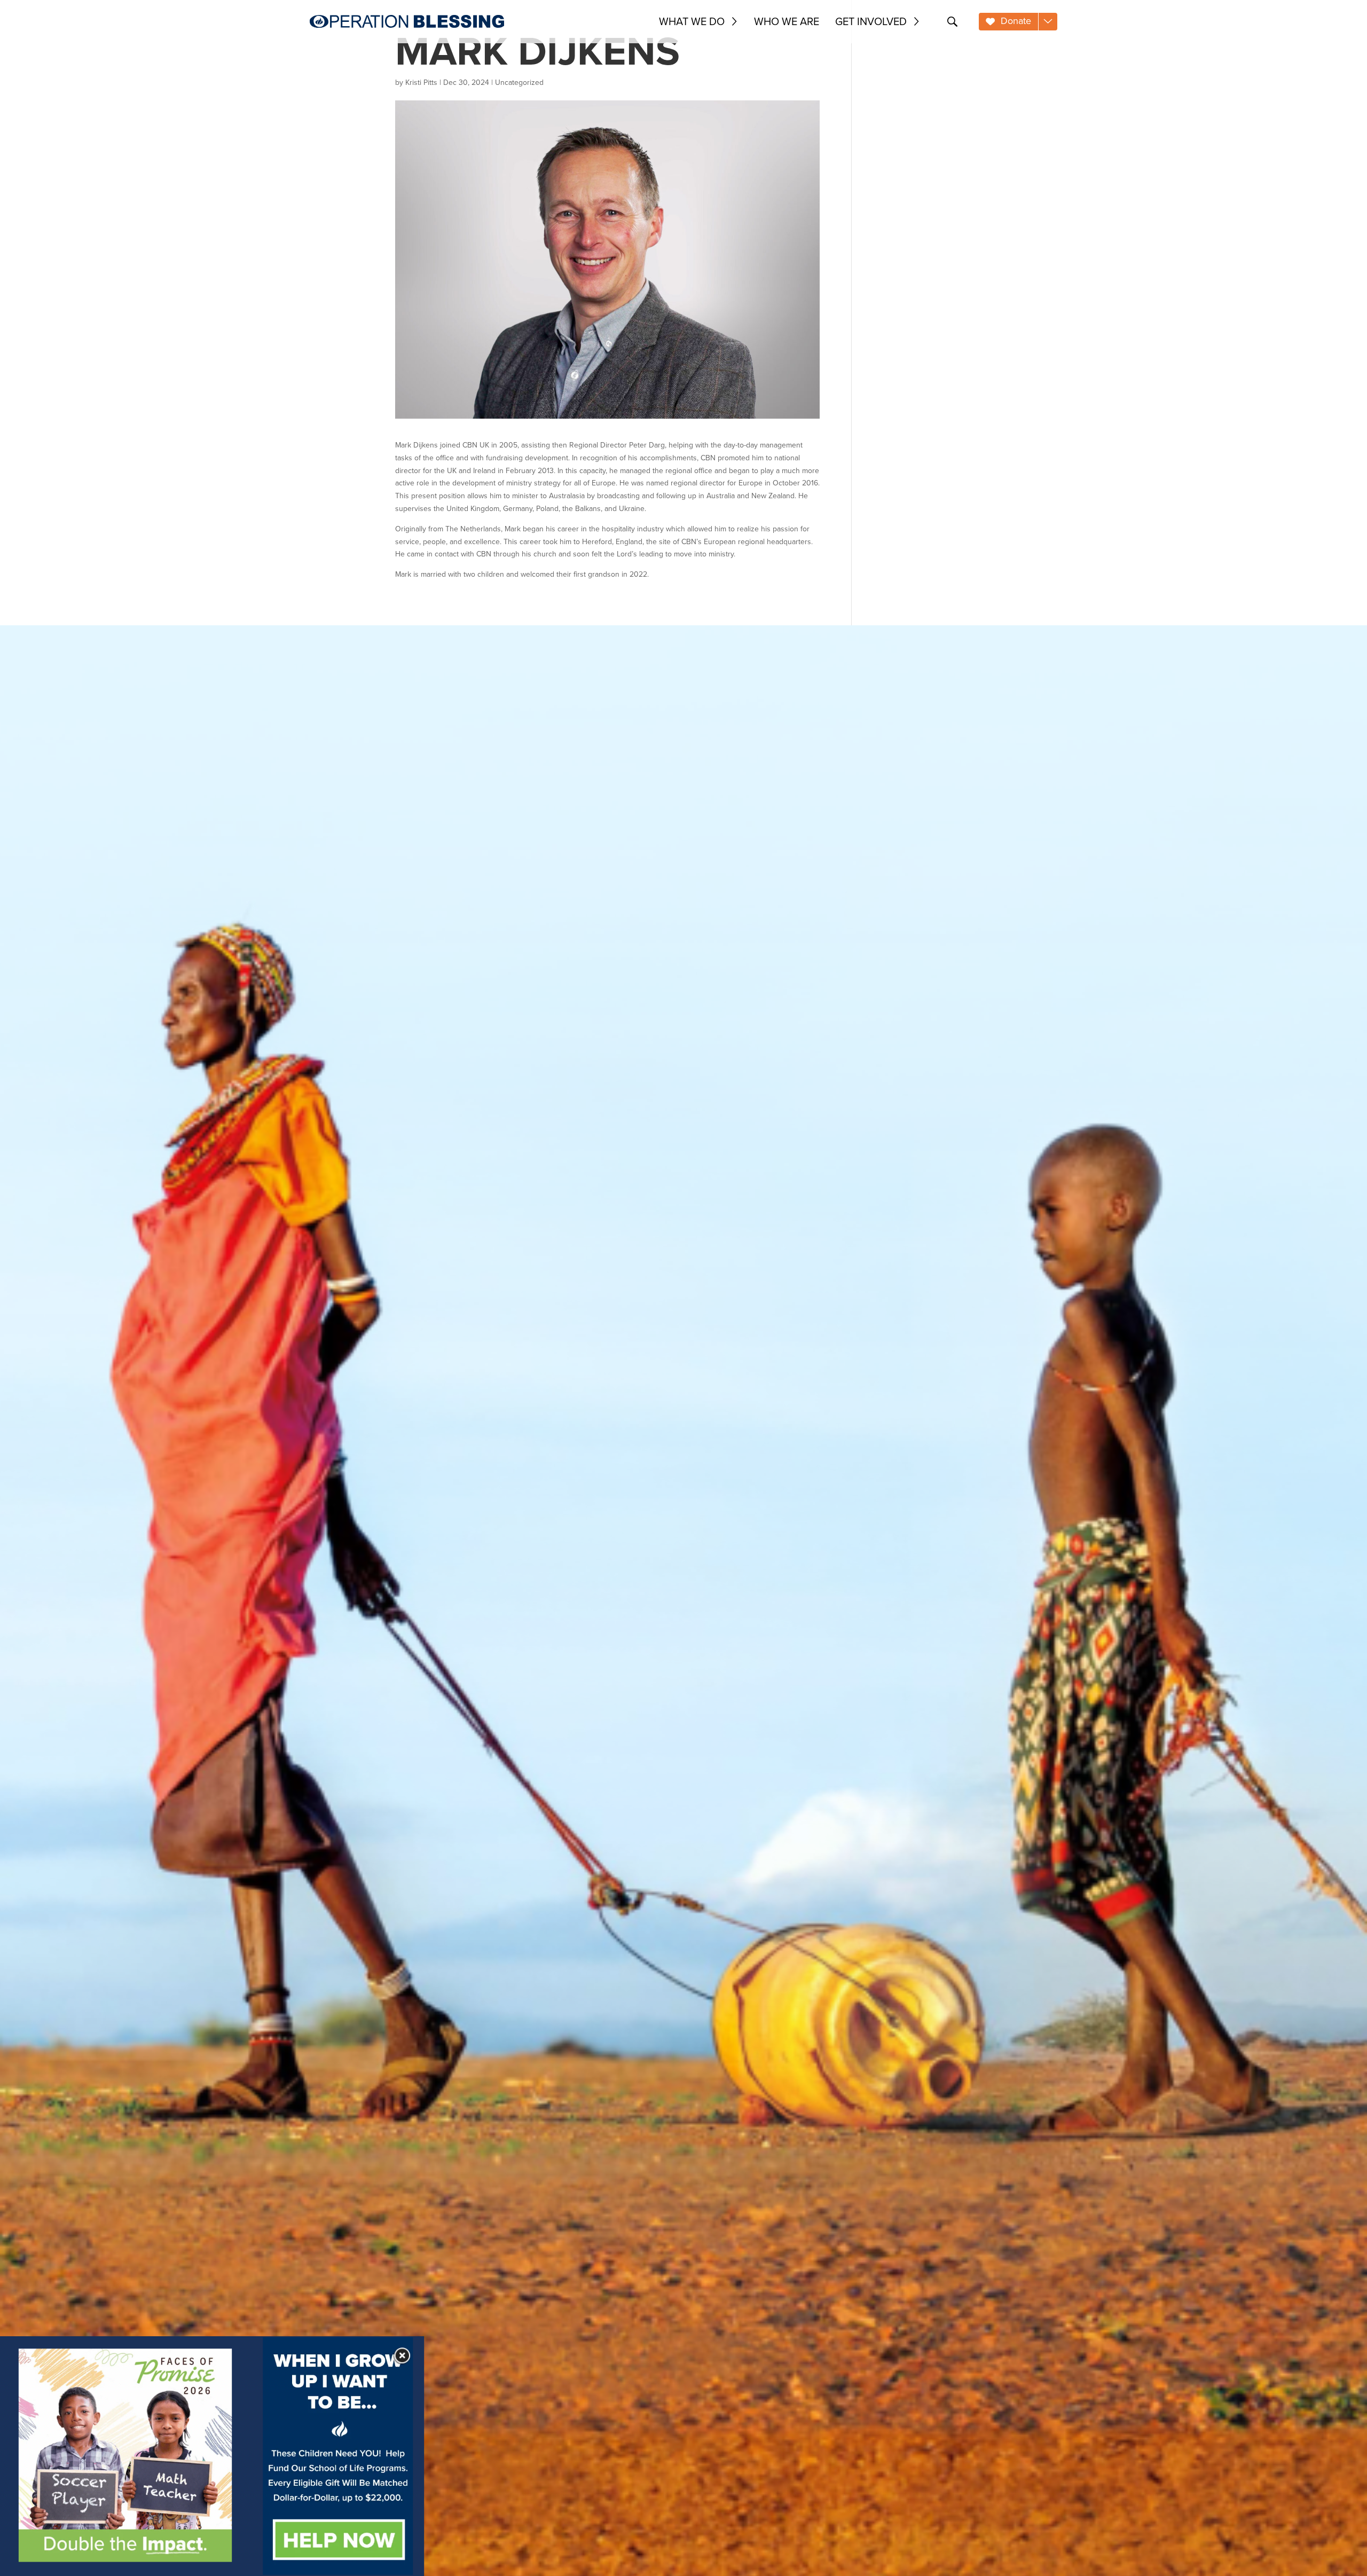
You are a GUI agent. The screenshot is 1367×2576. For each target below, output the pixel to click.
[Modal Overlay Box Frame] (212, 2456)
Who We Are (787, 21)
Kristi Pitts (421, 83)
